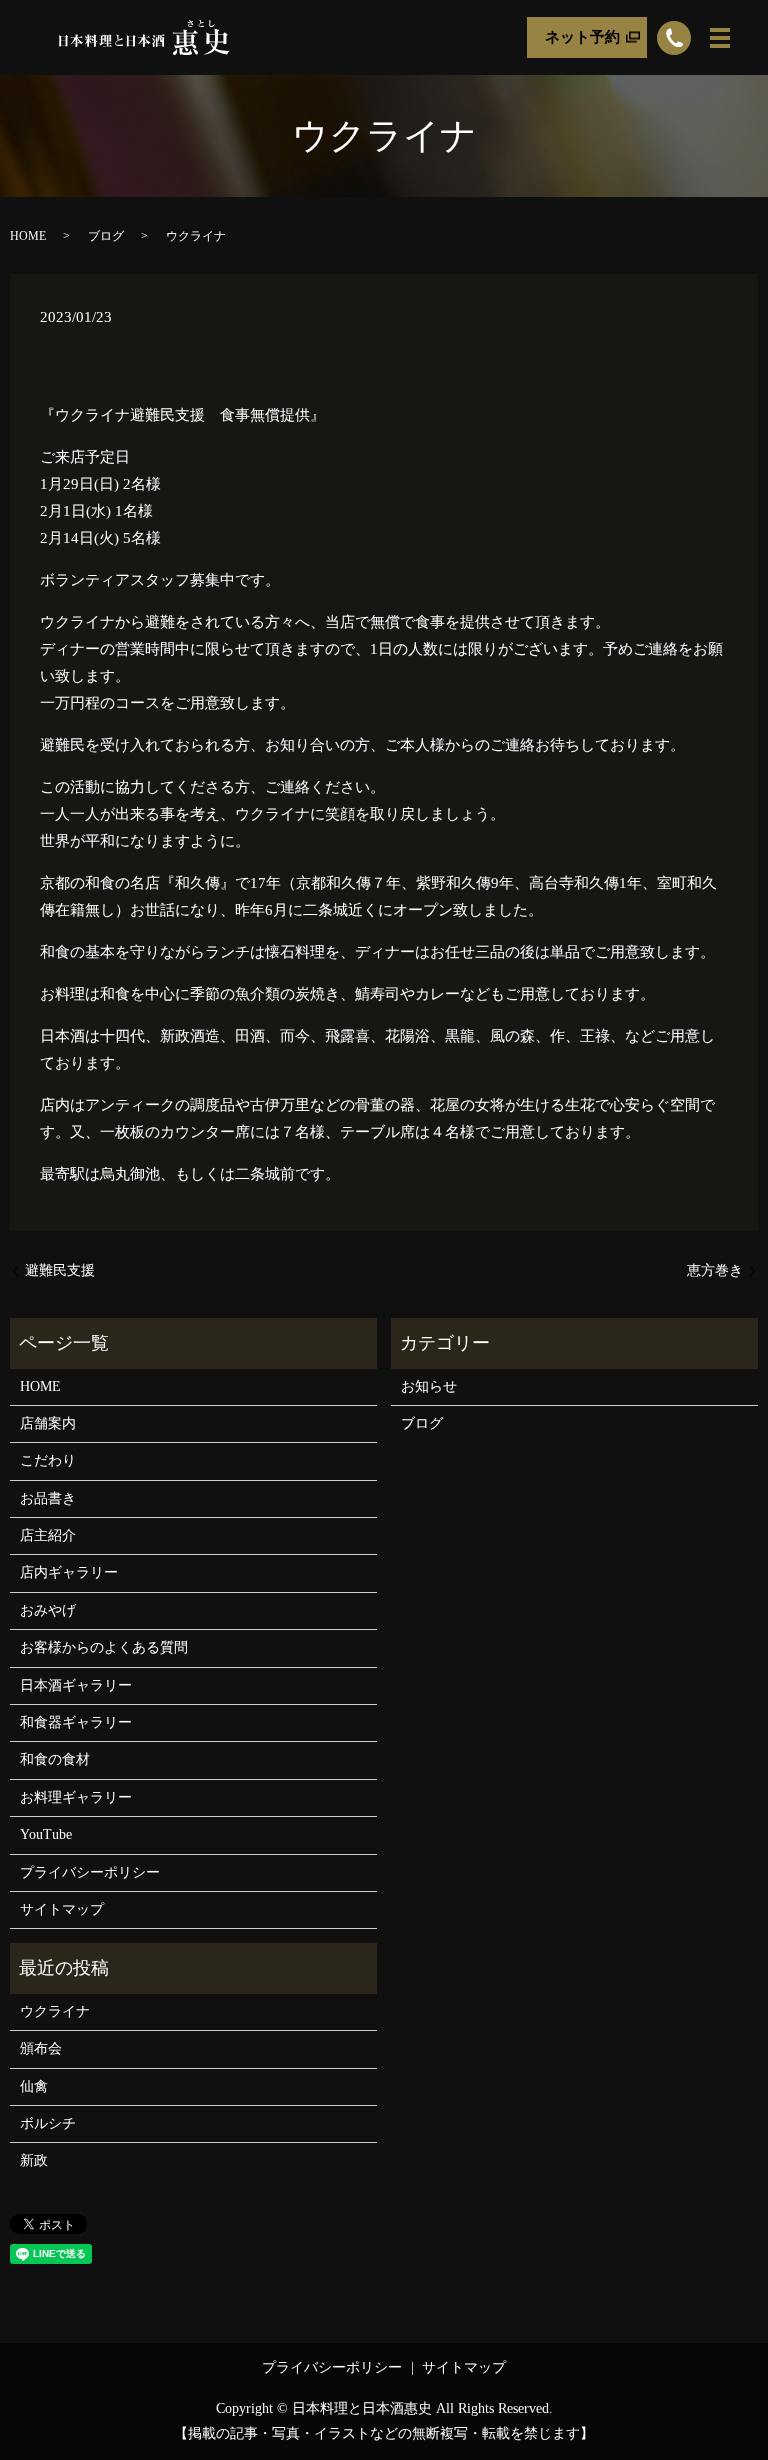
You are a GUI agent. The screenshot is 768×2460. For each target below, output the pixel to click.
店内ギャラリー (69, 1572)
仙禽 (34, 2086)
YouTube (46, 1834)
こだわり (48, 1460)
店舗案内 (48, 1423)
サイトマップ (62, 1909)
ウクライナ (55, 2011)
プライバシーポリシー (90, 1872)
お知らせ (429, 1386)
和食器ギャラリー (76, 1722)
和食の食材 (55, 1759)
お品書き (48, 1498)
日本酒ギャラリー (76, 1685)
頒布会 (41, 2048)
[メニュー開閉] (720, 38)
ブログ (106, 236)
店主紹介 (48, 1535)
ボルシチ (48, 2123)
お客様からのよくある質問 (104, 1647)
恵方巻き (715, 1270)
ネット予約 (582, 37)
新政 (34, 2160)
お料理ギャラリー (76, 1797)
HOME (28, 236)
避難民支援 (60, 1270)
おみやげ (48, 1610)
